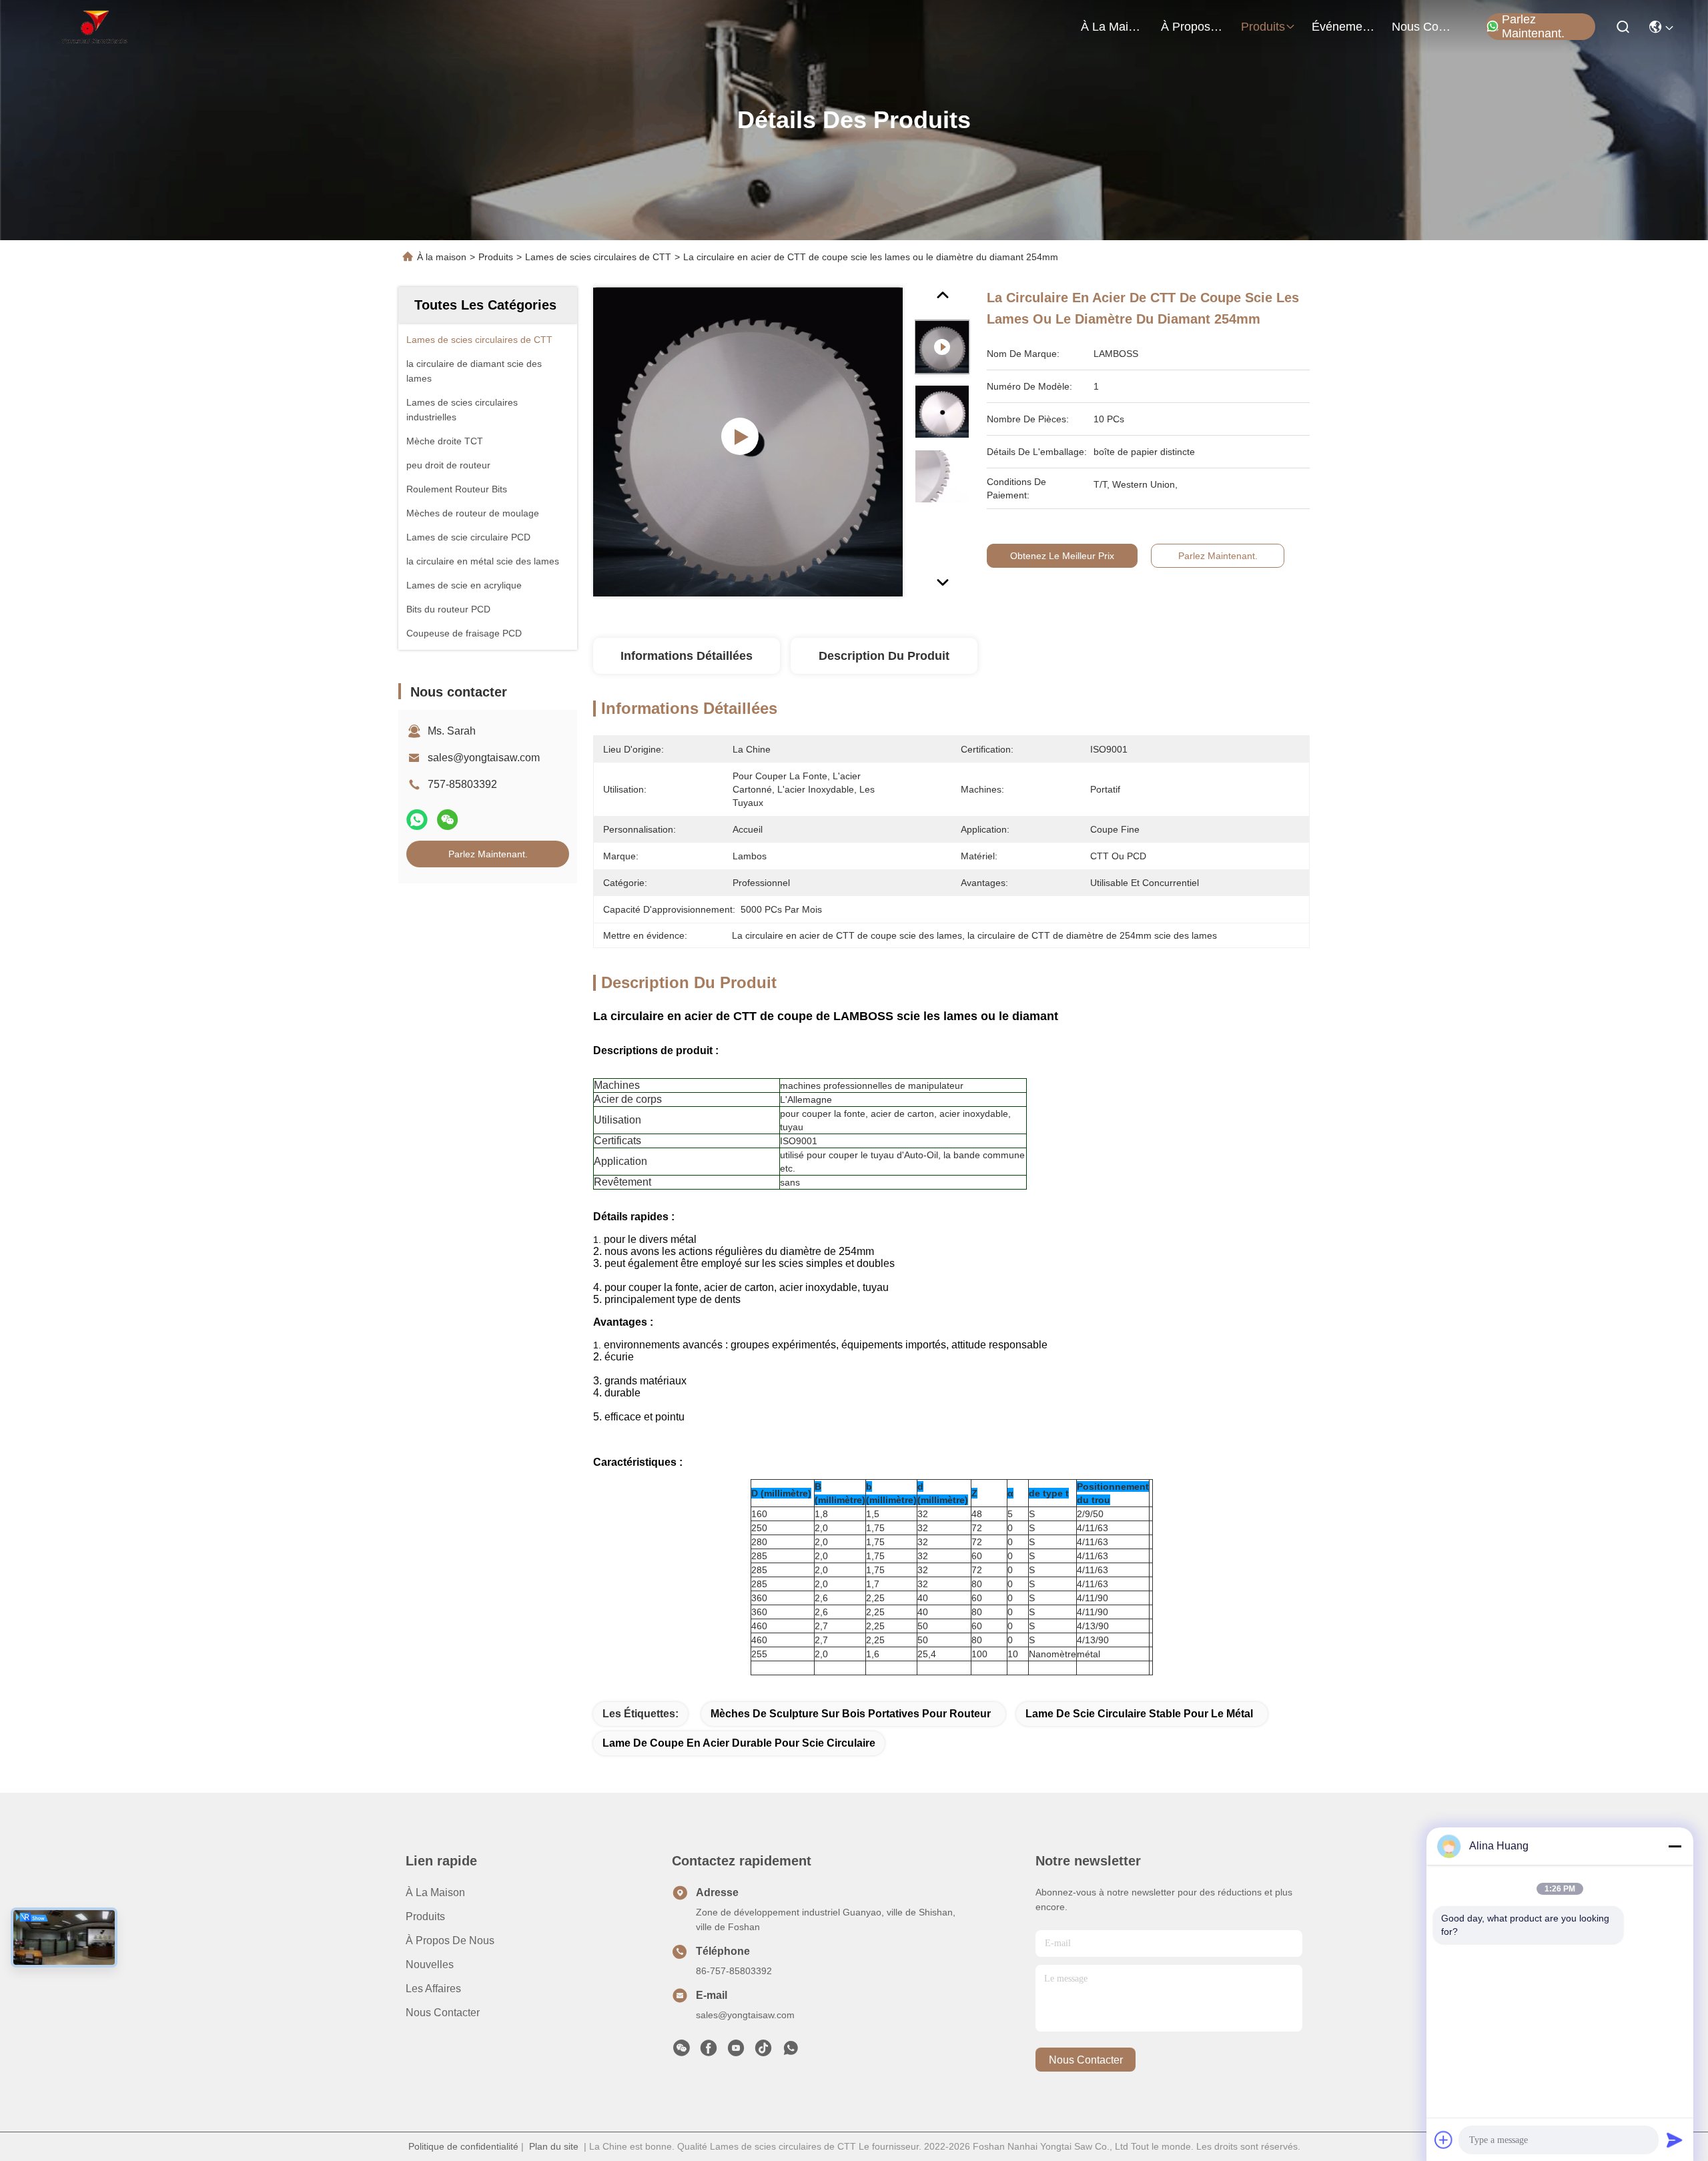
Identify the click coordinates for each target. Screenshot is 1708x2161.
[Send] (1675, 2140)
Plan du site (554, 2146)
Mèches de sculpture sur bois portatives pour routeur (851, 1714)
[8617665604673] (791, 2052)
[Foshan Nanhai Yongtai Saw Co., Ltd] (94, 27)
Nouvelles (430, 1965)
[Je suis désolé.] (417, 820)
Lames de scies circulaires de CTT (598, 257)
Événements (1344, 27)
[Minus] (1675, 1846)
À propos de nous (1193, 27)
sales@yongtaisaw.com (484, 758)
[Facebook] (709, 2052)
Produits (496, 257)
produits (1263, 27)
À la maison (1113, 27)
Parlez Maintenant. (1533, 27)
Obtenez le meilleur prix (1062, 556)
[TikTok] (763, 2052)
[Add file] (1444, 2140)
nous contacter (1424, 27)
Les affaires (433, 1989)
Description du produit (884, 656)
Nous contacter (443, 2013)
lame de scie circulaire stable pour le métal (1139, 1714)
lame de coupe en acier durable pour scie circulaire (739, 1743)
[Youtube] (736, 2052)
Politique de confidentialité (463, 2146)
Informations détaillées (687, 656)
